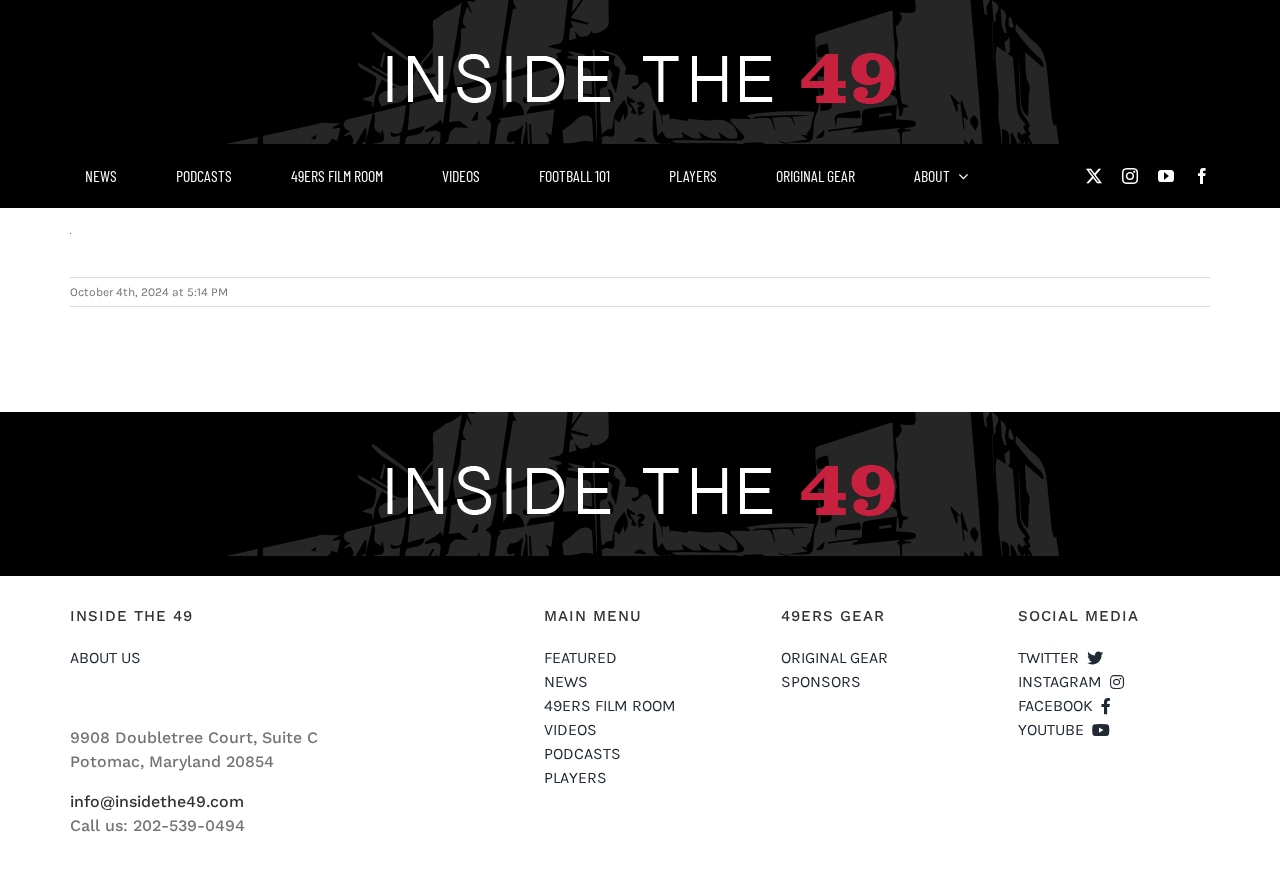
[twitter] (1094, 176)
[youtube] (1166, 176)
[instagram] (1130, 176)
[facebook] (1202, 176)
